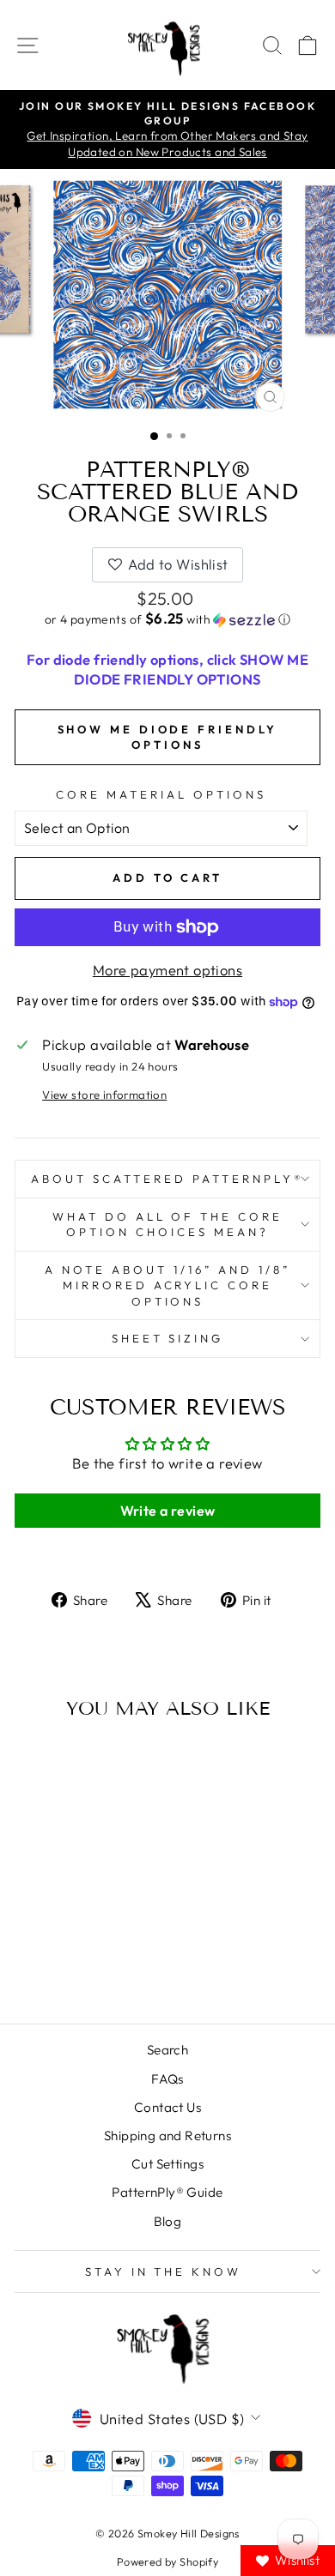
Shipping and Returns (167, 2136)
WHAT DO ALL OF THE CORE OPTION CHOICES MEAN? (167, 1225)
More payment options (167, 970)
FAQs (167, 2079)
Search (167, 2050)
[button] (167, 619)
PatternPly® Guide (167, 2192)
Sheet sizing (168, 1338)
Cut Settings (167, 2164)
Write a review (168, 1511)
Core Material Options (161, 794)
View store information (104, 1095)
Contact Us (167, 2107)
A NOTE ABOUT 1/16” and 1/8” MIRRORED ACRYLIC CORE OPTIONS (167, 1285)
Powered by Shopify (167, 2561)
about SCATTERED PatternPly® (167, 1179)
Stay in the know (164, 2271)
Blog (168, 2221)
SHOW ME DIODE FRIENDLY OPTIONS (168, 737)
